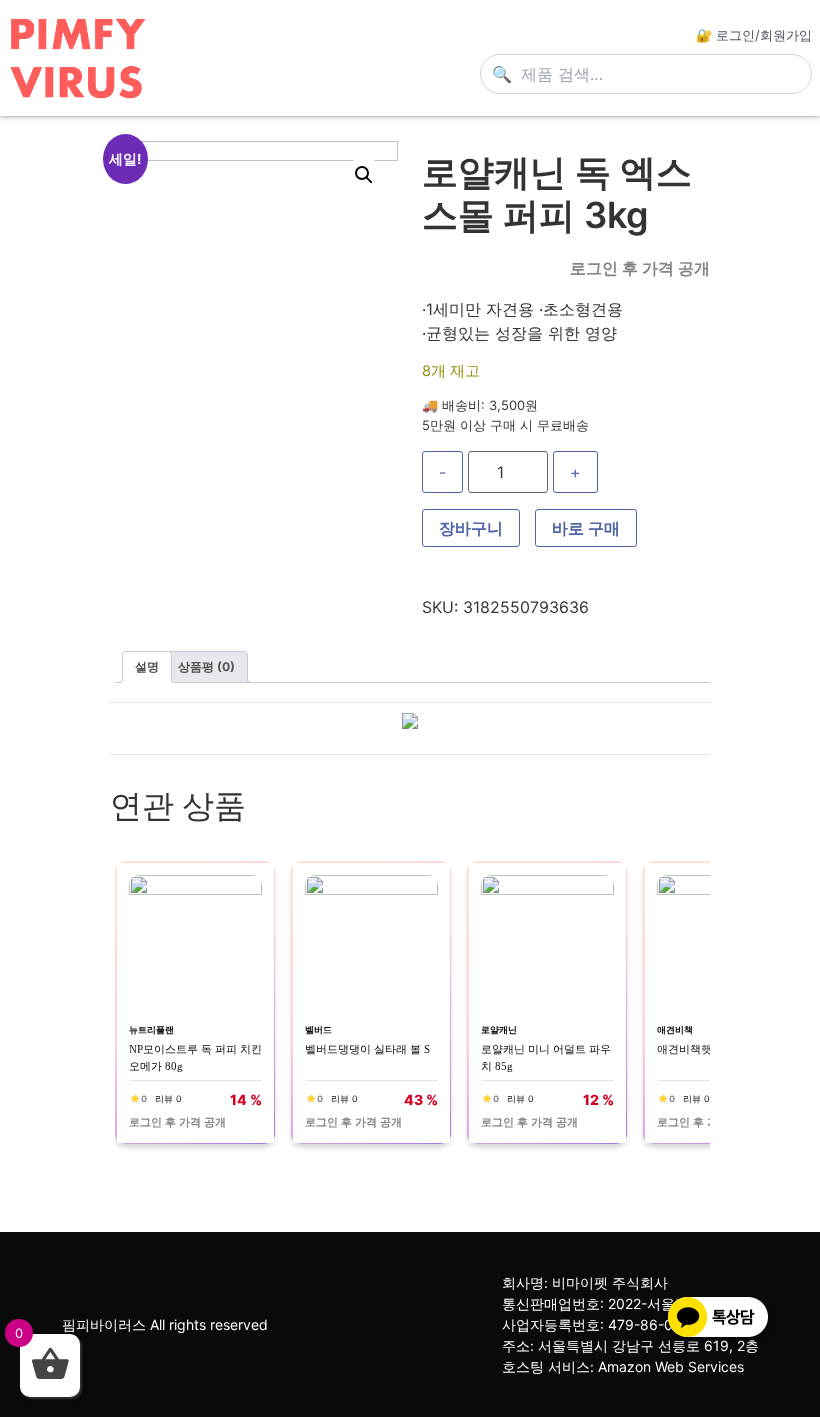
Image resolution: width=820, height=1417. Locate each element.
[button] (364, 175)
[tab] (147, 667)
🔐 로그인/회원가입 (754, 35)
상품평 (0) (206, 666)
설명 (147, 666)
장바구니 (471, 528)
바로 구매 (586, 528)
